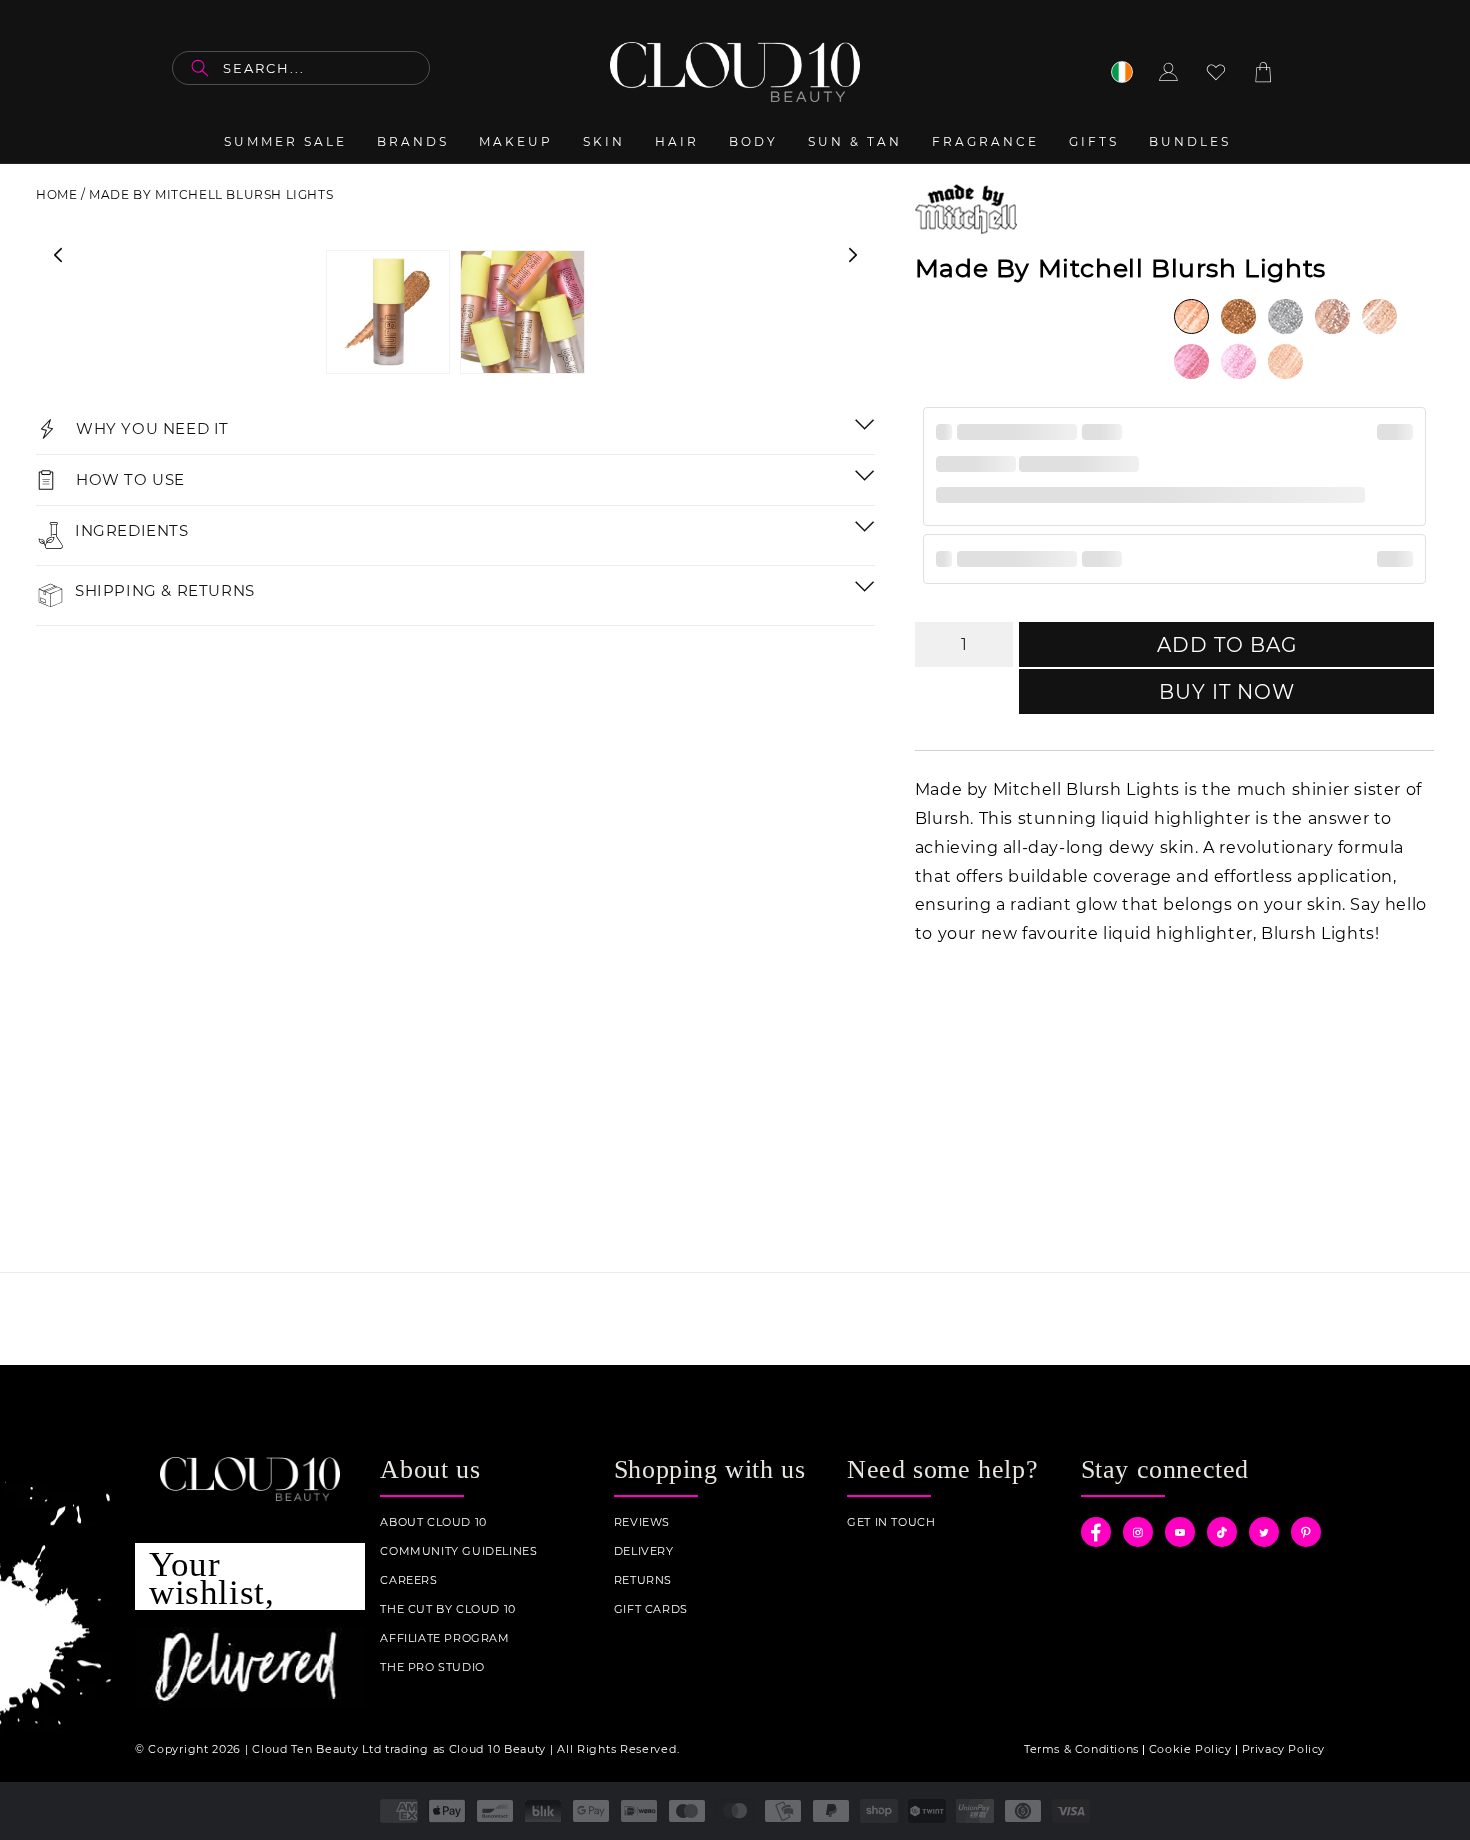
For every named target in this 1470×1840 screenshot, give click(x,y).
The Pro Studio (432, 1667)
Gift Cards (651, 1609)
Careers (408, 1580)
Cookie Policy (1190, 1749)
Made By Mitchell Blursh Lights (211, 194)
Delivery (644, 1551)
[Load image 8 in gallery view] (522, 312)
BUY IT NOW (1227, 692)
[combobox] (301, 68)
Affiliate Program (444, 1638)
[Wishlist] (1216, 72)
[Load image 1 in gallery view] (388, 312)
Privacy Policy (1283, 1749)
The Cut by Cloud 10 (447, 1609)
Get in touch (891, 1522)
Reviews (642, 1522)
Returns (643, 1580)
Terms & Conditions (1081, 1749)
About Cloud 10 (433, 1522)
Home (56, 194)
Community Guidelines (458, 1551)
